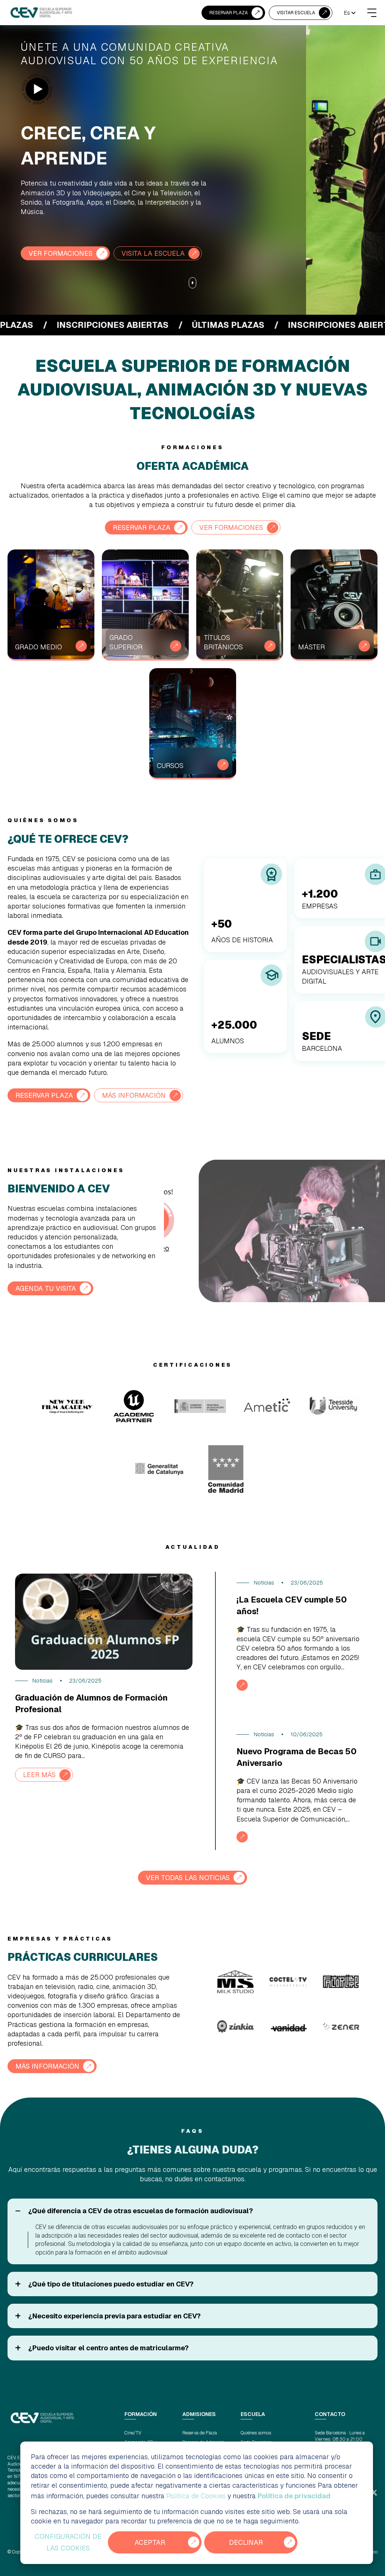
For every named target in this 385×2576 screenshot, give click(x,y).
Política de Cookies (196, 2496)
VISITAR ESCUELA (296, 13)
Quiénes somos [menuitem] (256, 2433)
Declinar (246, 2542)
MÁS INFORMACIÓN (134, 1095)
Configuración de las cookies (68, 2542)
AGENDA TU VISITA (46, 1288)
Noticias (42, 1681)
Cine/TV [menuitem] (133, 2433)
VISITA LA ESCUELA (153, 253)
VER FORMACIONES (61, 253)
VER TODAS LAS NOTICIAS (188, 1878)
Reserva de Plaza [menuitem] (200, 2433)
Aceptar (150, 2542)
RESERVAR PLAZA (229, 13)
